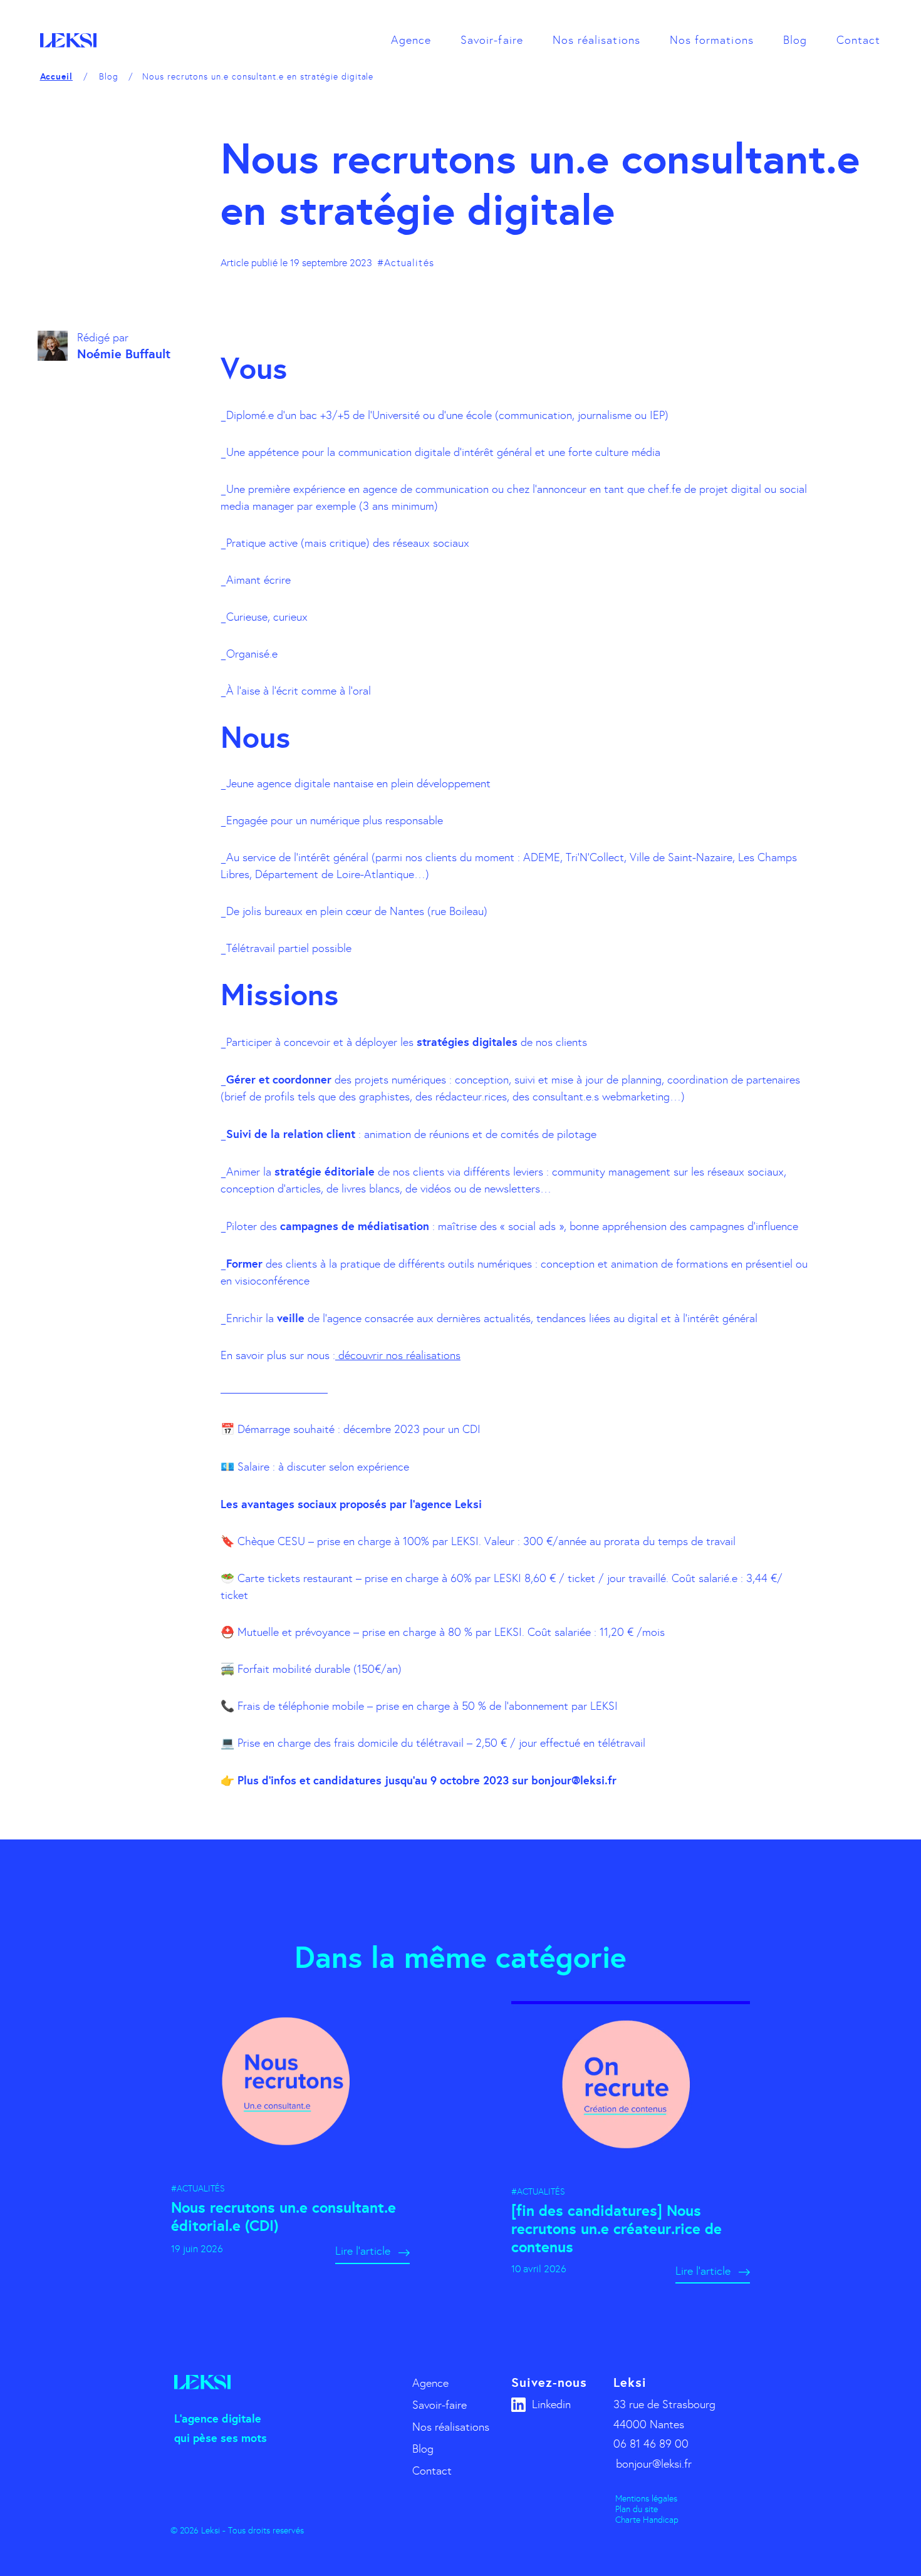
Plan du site (637, 2509)
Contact (858, 40)
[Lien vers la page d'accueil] (68, 40)
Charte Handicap (647, 2520)
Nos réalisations (596, 40)
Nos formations (712, 40)
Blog (795, 40)
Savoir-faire (492, 40)
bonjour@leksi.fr (654, 2464)
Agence (411, 40)
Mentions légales (646, 2499)
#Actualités (406, 263)
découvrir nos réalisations (398, 1355)
